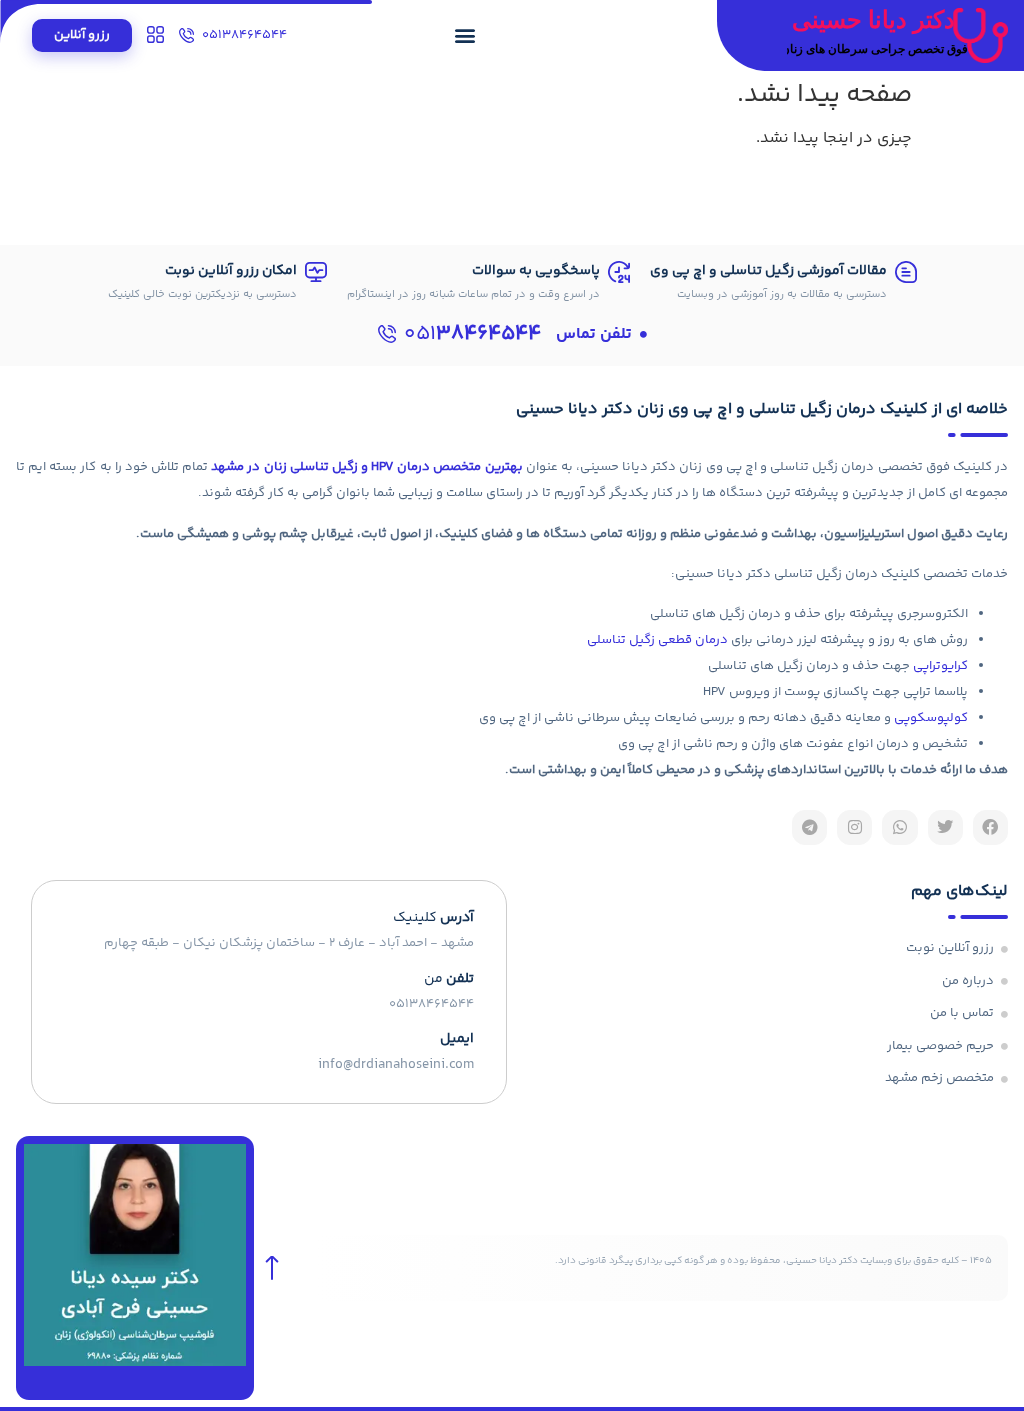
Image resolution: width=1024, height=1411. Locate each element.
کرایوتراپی (940, 666)
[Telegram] (809, 827)
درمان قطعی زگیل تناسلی (657, 640)
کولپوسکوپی (931, 718)
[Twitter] (945, 827)
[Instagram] (854, 827)
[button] (465, 35)
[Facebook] (990, 827)
